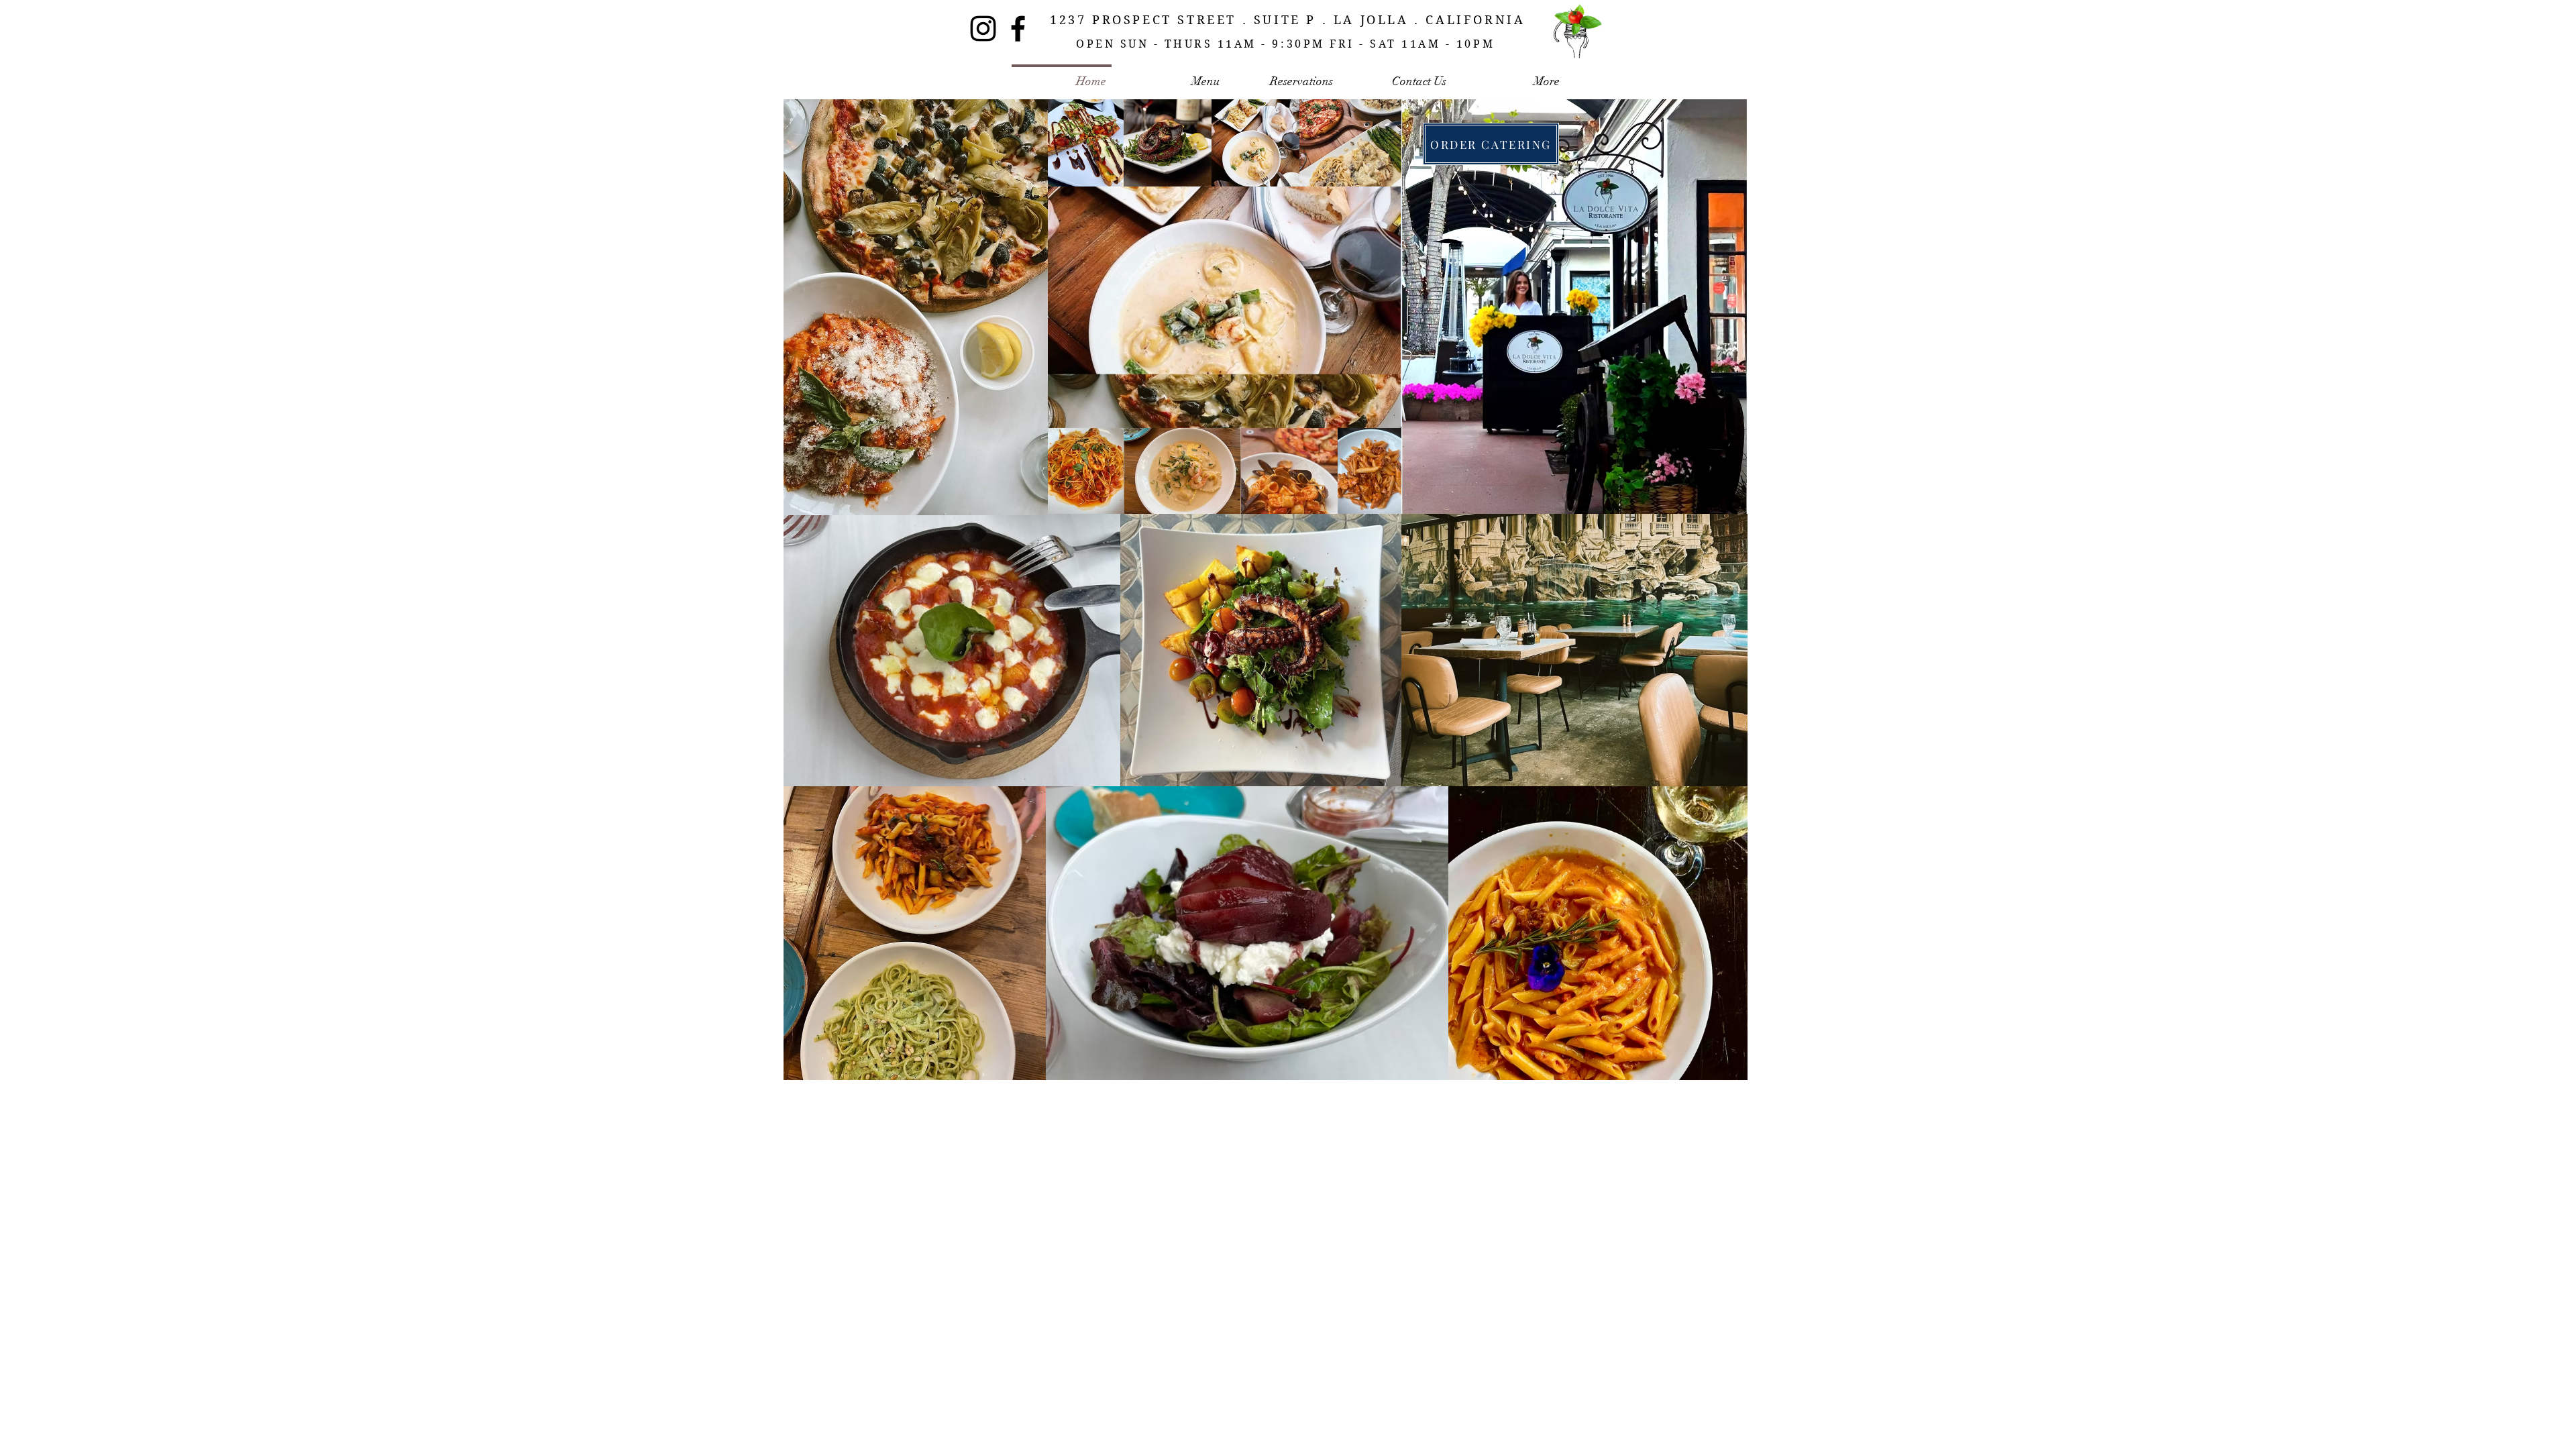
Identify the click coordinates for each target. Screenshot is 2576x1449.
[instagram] (983, 29)
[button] (1384, 413)
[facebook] (1018, 29)
